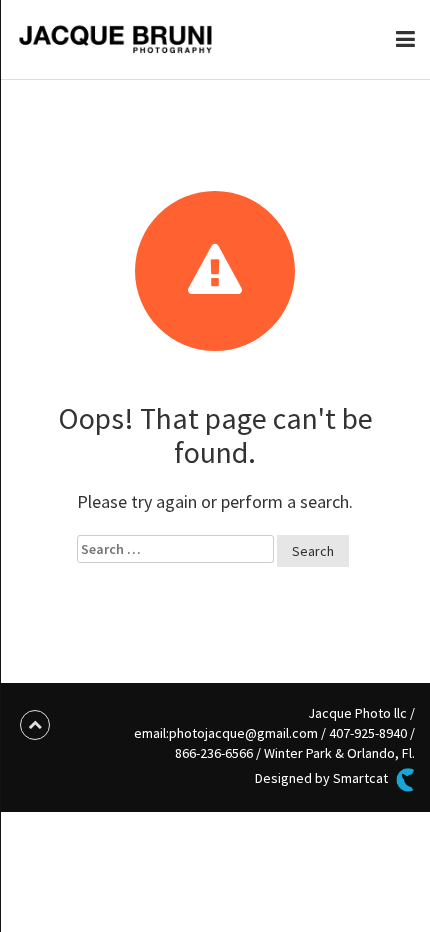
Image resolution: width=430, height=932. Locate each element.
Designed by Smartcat (323, 779)
